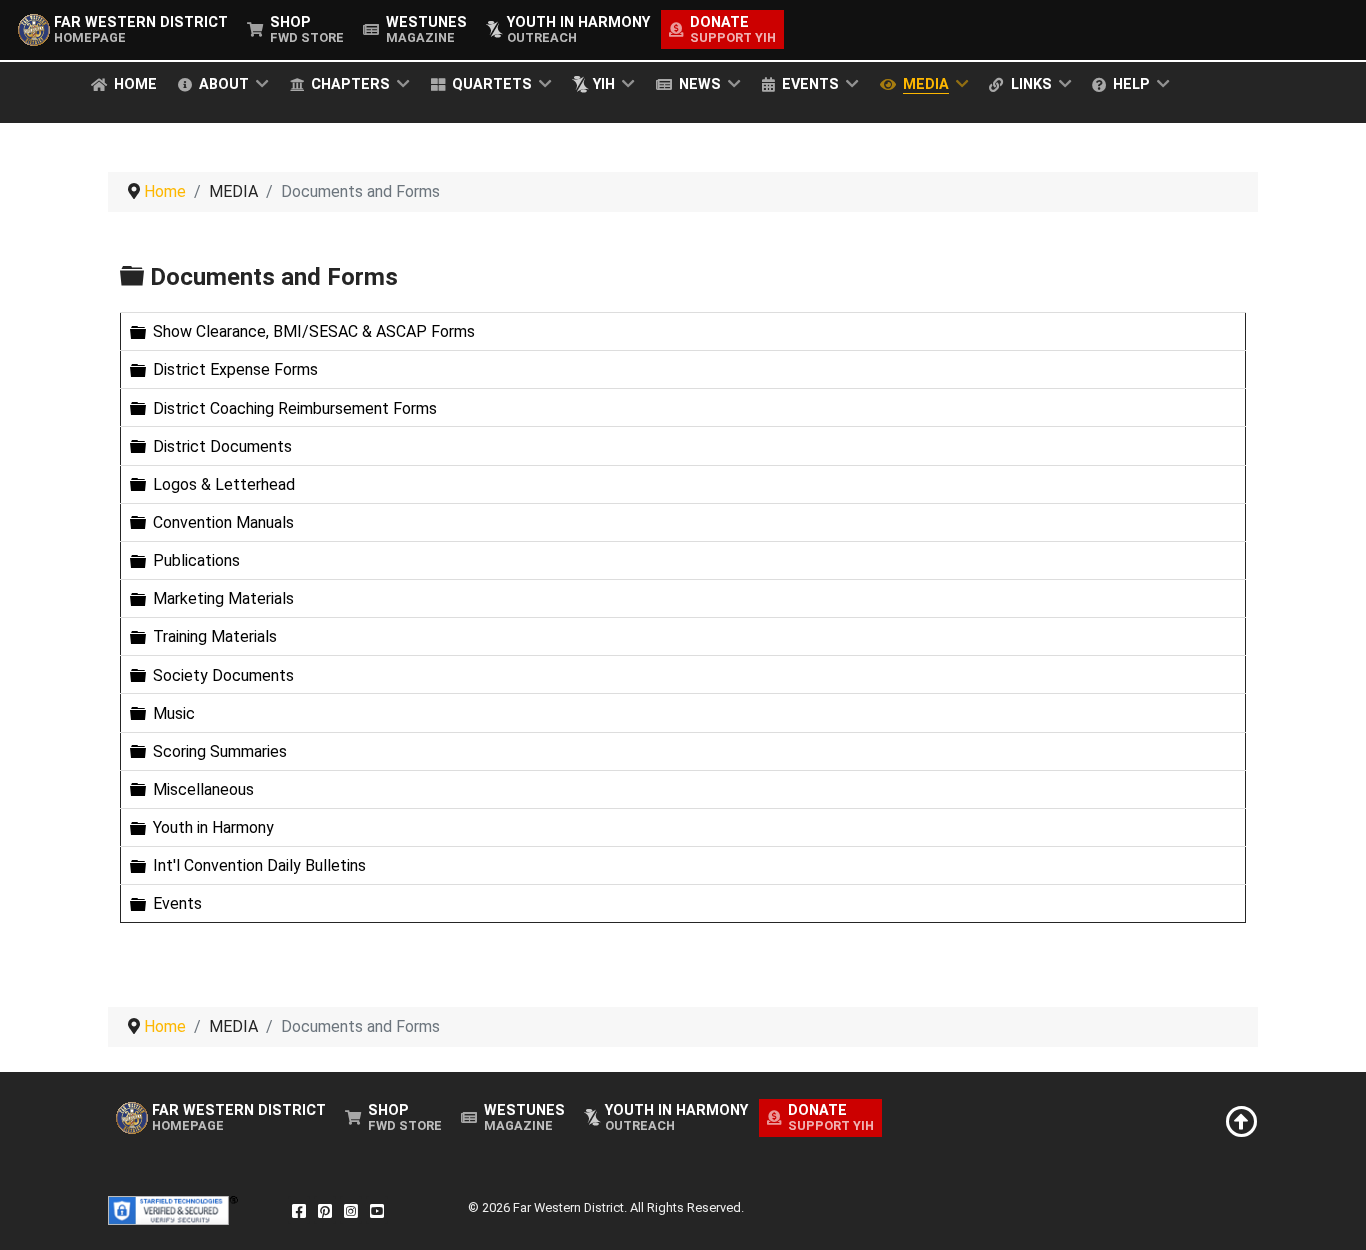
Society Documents (223, 674)
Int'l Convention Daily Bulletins (259, 865)
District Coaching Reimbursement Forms (295, 407)
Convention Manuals (223, 522)
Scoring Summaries (220, 751)
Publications (196, 560)
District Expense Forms (235, 369)
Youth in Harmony (213, 827)
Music (174, 713)
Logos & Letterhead (224, 484)
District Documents (222, 446)
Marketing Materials (223, 598)
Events (177, 903)
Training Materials (215, 636)
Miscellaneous (203, 789)
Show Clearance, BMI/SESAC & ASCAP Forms (314, 331)
